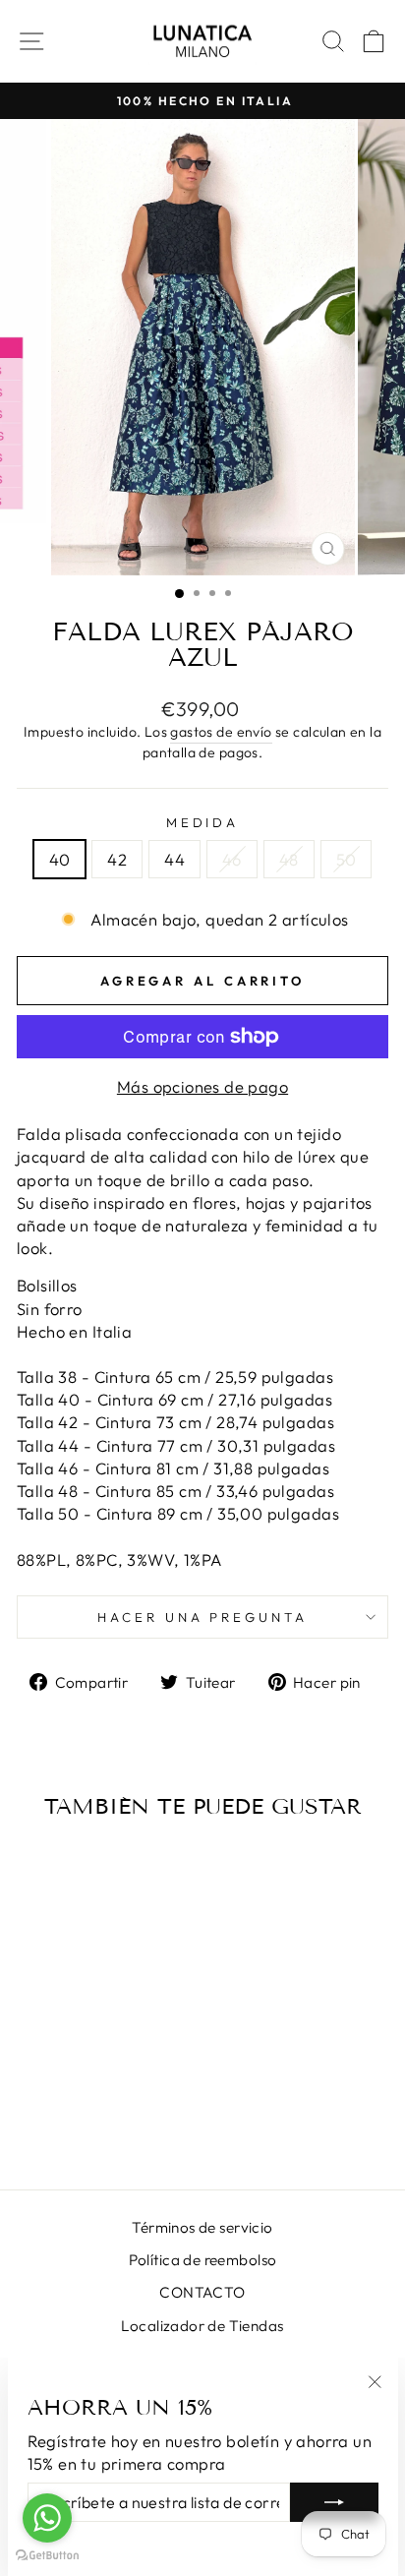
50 (347, 859)
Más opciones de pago (202, 1086)
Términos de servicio (202, 2227)
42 (117, 859)
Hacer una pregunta (203, 1617)
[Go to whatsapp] (47, 2518)
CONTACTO (202, 2292)
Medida (203, 822)
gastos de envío (221, 732)
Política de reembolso (203, 2260)
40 (60, 859)
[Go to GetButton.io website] (47, 2556)
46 (232, 859)
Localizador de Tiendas (202, 2326)
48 (289, 859)
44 (174, 859)
